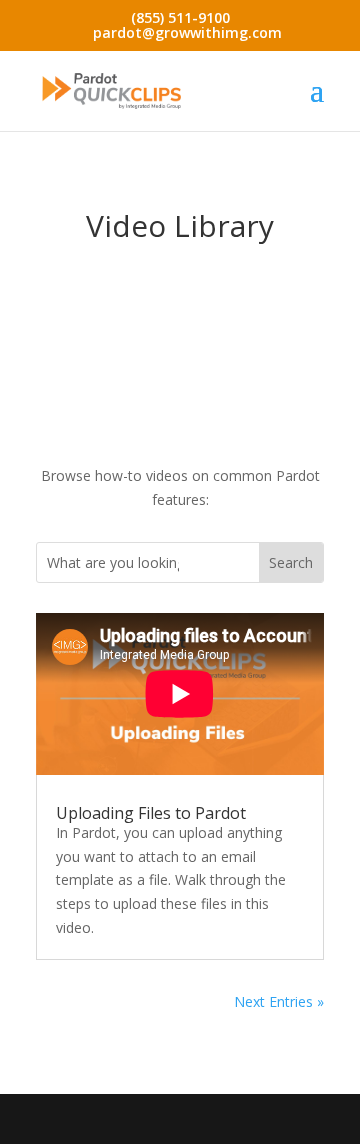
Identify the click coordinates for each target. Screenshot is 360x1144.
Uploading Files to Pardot (151, 813)
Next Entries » (279, 1001)
